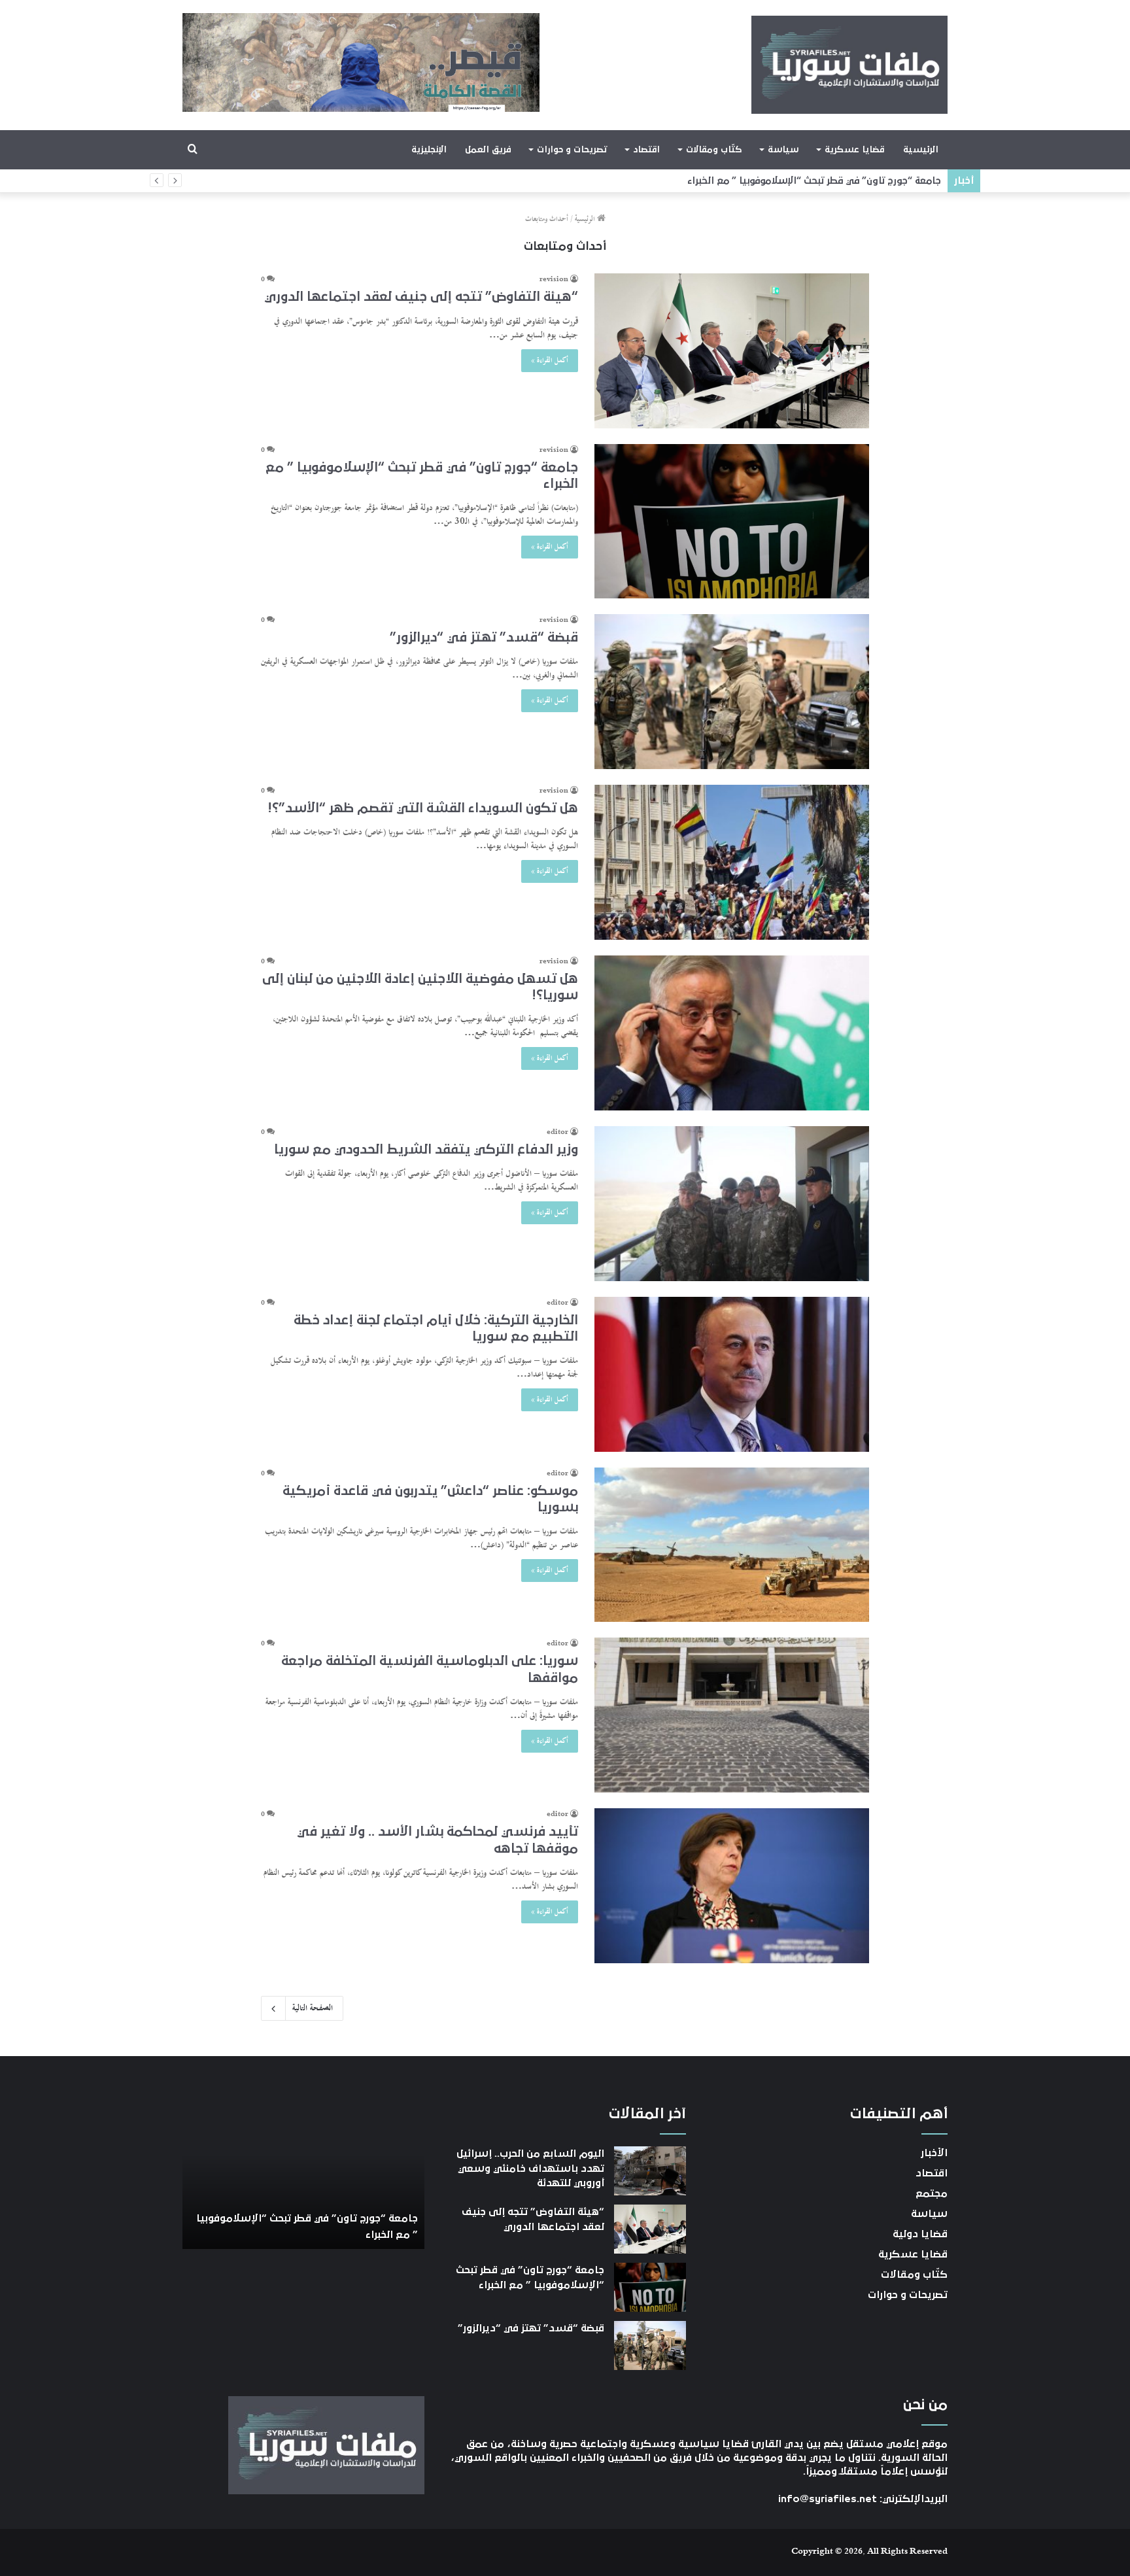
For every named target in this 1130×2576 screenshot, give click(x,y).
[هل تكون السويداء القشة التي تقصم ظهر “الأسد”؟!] (732, 862)
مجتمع (932, 2193)
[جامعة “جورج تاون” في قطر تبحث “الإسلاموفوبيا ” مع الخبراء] (732, 521)
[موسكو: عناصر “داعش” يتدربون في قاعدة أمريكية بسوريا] (732, 1545)
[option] (303, 2177)
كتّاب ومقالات (714, 150)
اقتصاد (646, 150)
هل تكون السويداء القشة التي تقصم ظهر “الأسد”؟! (423, 808)
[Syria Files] (849, 65)
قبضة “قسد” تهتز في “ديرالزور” (879, 181)
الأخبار (934, 2153)
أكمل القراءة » (550, 361)
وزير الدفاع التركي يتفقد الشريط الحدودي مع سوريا (426, 1150)
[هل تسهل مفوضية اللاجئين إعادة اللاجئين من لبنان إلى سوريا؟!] (732, 1033)
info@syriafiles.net (828, 2499)
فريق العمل (488, 150)
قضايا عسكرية (854, 150)
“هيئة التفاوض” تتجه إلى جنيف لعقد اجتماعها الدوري (421, 297)
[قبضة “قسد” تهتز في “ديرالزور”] (732, 692)
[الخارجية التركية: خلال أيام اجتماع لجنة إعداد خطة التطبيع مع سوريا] (732, 1374)
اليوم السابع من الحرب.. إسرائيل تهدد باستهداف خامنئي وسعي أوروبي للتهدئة (530, 2168)
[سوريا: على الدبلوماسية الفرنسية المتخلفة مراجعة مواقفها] (732, 1715)
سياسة (783, 150)
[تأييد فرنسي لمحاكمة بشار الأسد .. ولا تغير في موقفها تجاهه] (732, 1886)
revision (554, 280)
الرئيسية (921, 150)
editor (557, 1133)
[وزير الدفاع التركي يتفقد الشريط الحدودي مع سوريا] (732, 1204)
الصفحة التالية (313, 2008)
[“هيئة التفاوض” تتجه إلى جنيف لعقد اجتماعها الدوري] (732, 351)
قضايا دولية (920, 2234)
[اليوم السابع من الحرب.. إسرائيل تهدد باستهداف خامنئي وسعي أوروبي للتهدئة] (650, 2171)
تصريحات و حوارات (572, 150)
